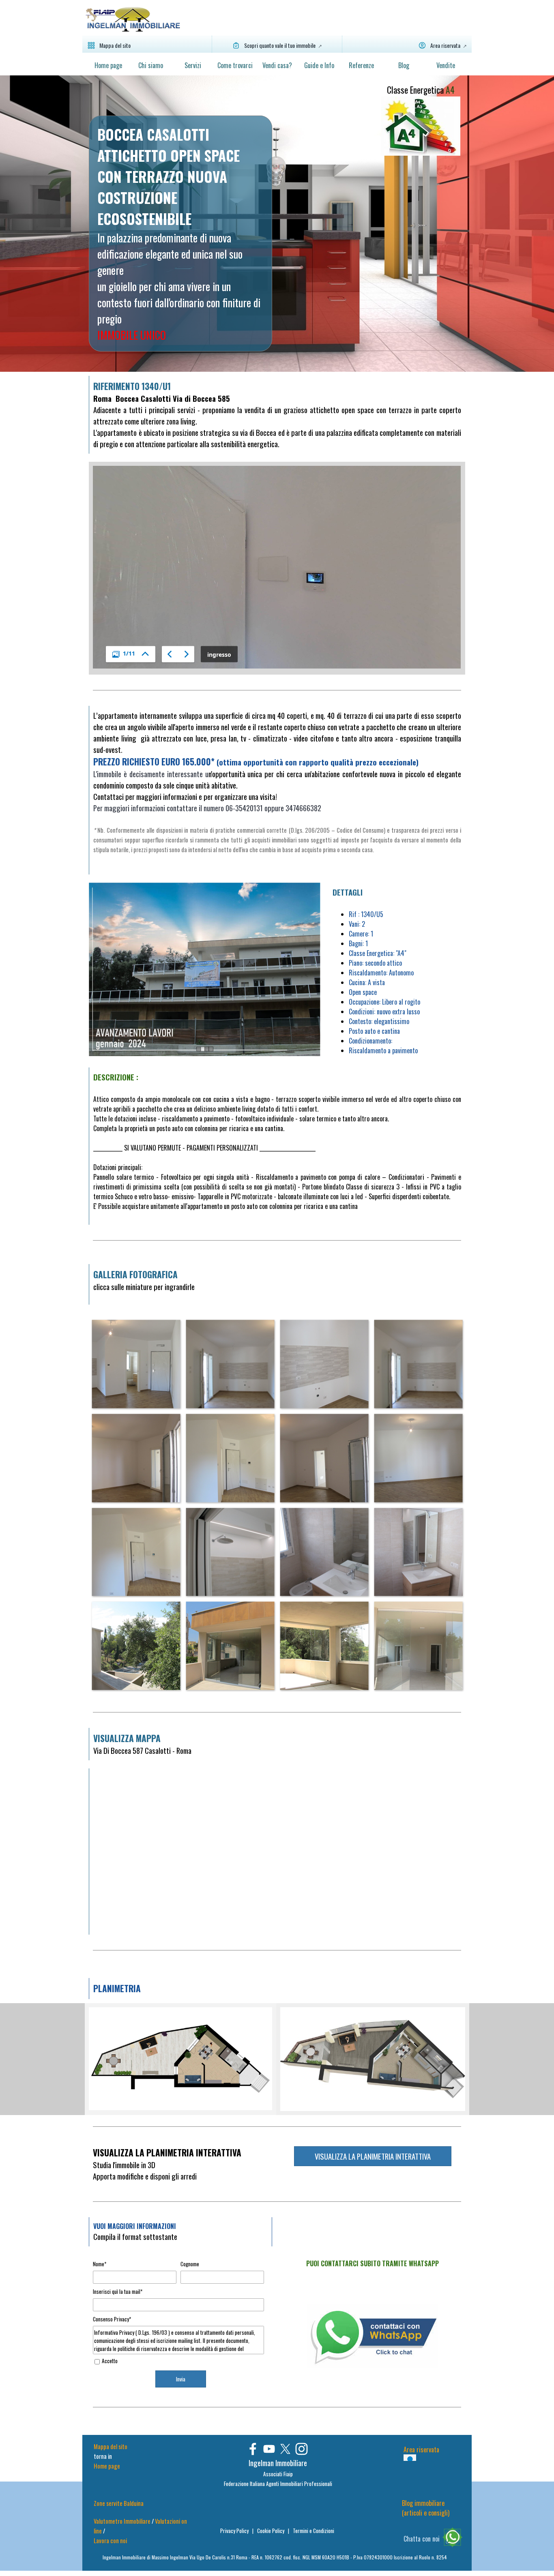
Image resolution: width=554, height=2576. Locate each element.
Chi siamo (151, 65)
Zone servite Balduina (119, 2503)
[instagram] (302, 2449)
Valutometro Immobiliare (122, 2521)
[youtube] (269, 2449)
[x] (285, 2449)
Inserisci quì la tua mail (118, 2291)
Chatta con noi (422, 2539)
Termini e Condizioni (314, 2531)
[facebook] (253, 2449)
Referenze (361, 65)
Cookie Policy (271, 2531)
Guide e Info (319, 65)
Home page (108, 65)
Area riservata (421, 2450)
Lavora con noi (110, 2541)
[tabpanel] (180, 234)
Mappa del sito (111, 2446)
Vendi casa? (277, 65)
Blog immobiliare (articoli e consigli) (426, 2508)
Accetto (110, 2361)
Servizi (193, 65)
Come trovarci (235, 65)
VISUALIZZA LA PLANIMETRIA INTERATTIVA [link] (373, 2156)
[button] (136, 1364)
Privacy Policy (235, 2531)
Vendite (446, 65)
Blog (404, 65)
